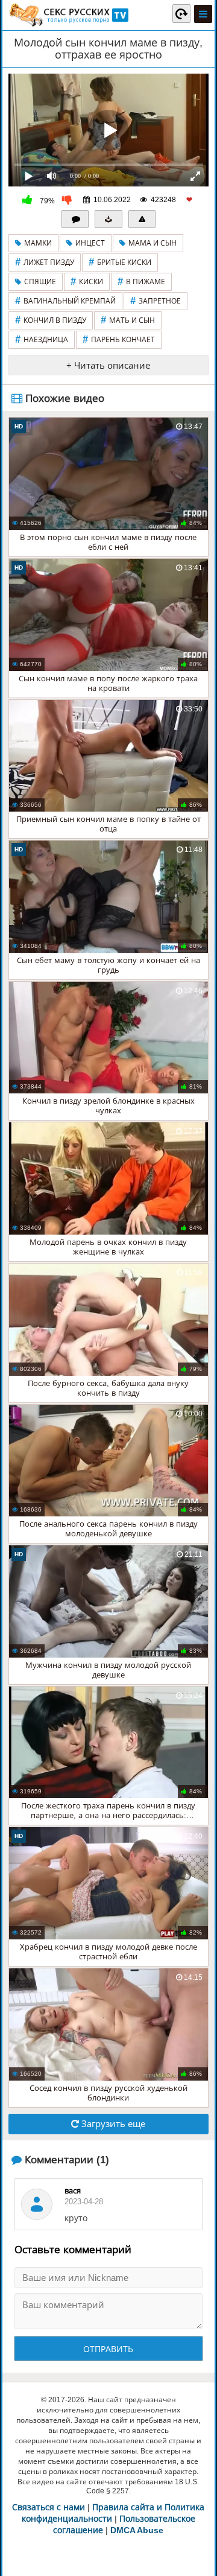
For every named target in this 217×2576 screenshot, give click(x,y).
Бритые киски (120, 262)
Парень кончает (119, 339)
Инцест (90, 243)
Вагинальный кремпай (65, 301)
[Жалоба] (142, 219)
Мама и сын (153, 243)
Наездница (42, 339)
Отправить (108, 2349)
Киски (87, 281)
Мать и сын (128, 320)
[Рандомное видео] (181, 13)
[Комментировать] (75, 219)
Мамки (38, 243)
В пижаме (141, 281)
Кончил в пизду (51, 320)
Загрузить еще (112, 2124)
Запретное (156, 301)
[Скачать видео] (108, 219)
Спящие (40, 282)
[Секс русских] (68, 15)
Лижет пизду (45, 262)
